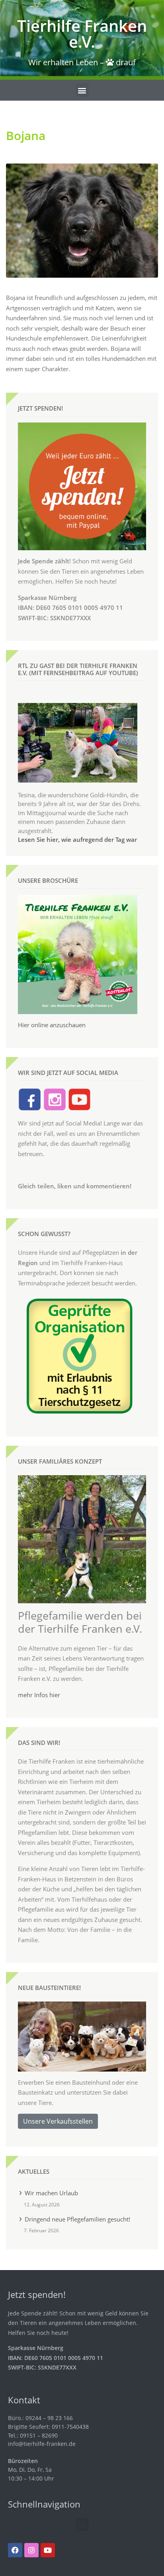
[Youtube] (48, 2550)
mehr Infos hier (39, 1695)
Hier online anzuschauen (52, 1025)
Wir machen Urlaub (51, 2193)
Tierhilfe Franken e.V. (82, 34)
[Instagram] (31, 2550)
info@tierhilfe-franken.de (42, 2444)
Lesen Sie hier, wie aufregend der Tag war (77, 839)
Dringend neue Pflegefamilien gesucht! (77, 2219)
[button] (82, 90)
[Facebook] (15, 2550)
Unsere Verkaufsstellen (58, 2121)
